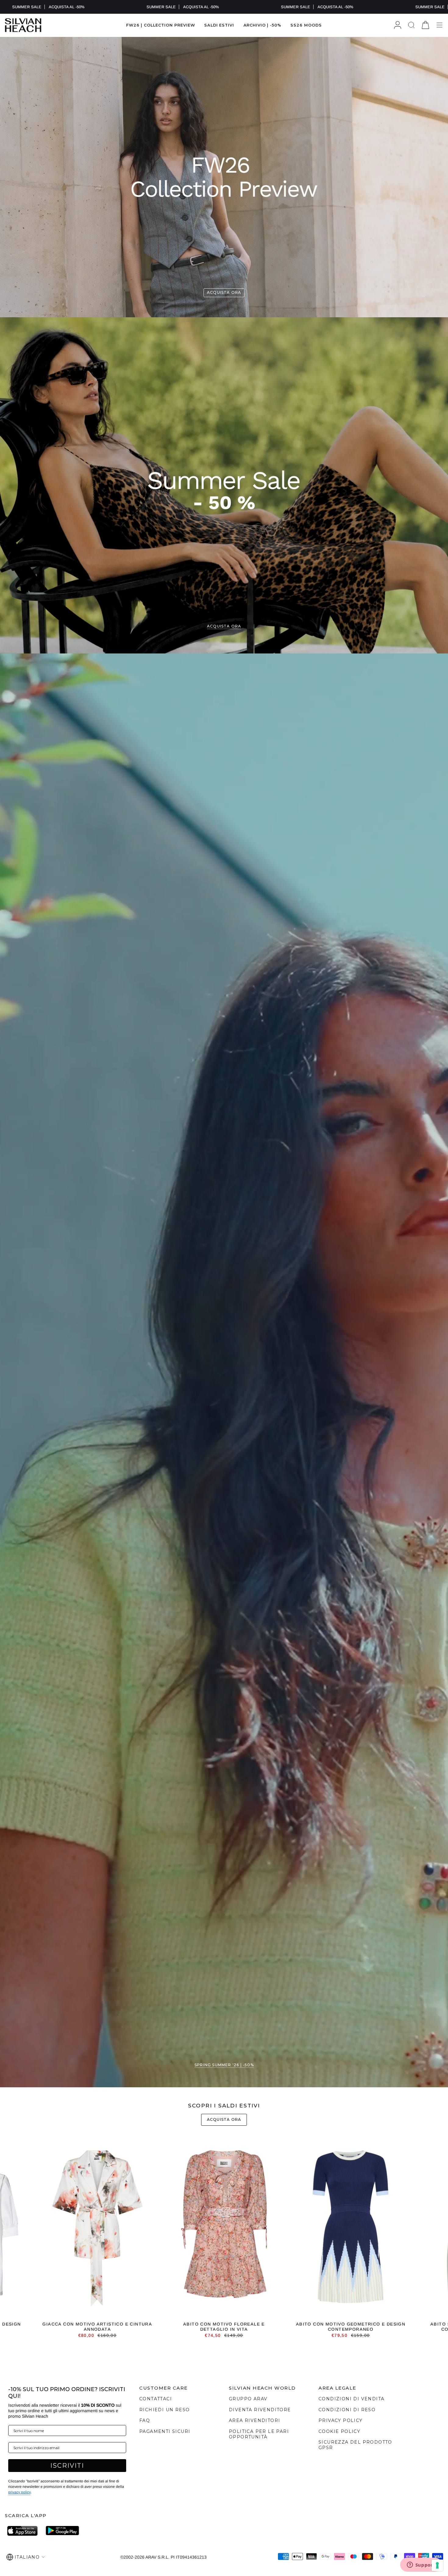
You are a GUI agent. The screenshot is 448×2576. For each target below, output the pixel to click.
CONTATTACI (156, 2399)
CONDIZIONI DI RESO (347, 2410)
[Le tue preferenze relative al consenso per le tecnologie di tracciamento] (437, 2565)
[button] (219, 25)
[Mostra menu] (439, 25)
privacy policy (19, 2492)
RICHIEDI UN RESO (164, 2410)
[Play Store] (62, 2531)
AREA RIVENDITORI (254, 2420)
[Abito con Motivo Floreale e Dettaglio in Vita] (224, 2228)
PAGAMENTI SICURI (165, 2431)
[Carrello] (425, 25)
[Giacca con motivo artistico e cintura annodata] (98, 2228)
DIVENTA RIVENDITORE (260, 2410)
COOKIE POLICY (339, 2431)
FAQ (145, 2420)
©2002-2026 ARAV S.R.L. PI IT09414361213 (164, 2557)
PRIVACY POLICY (341, 2420)
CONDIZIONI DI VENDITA (351, 2399)
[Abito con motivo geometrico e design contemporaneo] (351, 2228)
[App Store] (24, 2531)
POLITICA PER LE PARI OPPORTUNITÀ (259, 2434)
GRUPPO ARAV (248, 2399)
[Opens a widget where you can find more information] (421, 2565)
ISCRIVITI (67, 2466)
